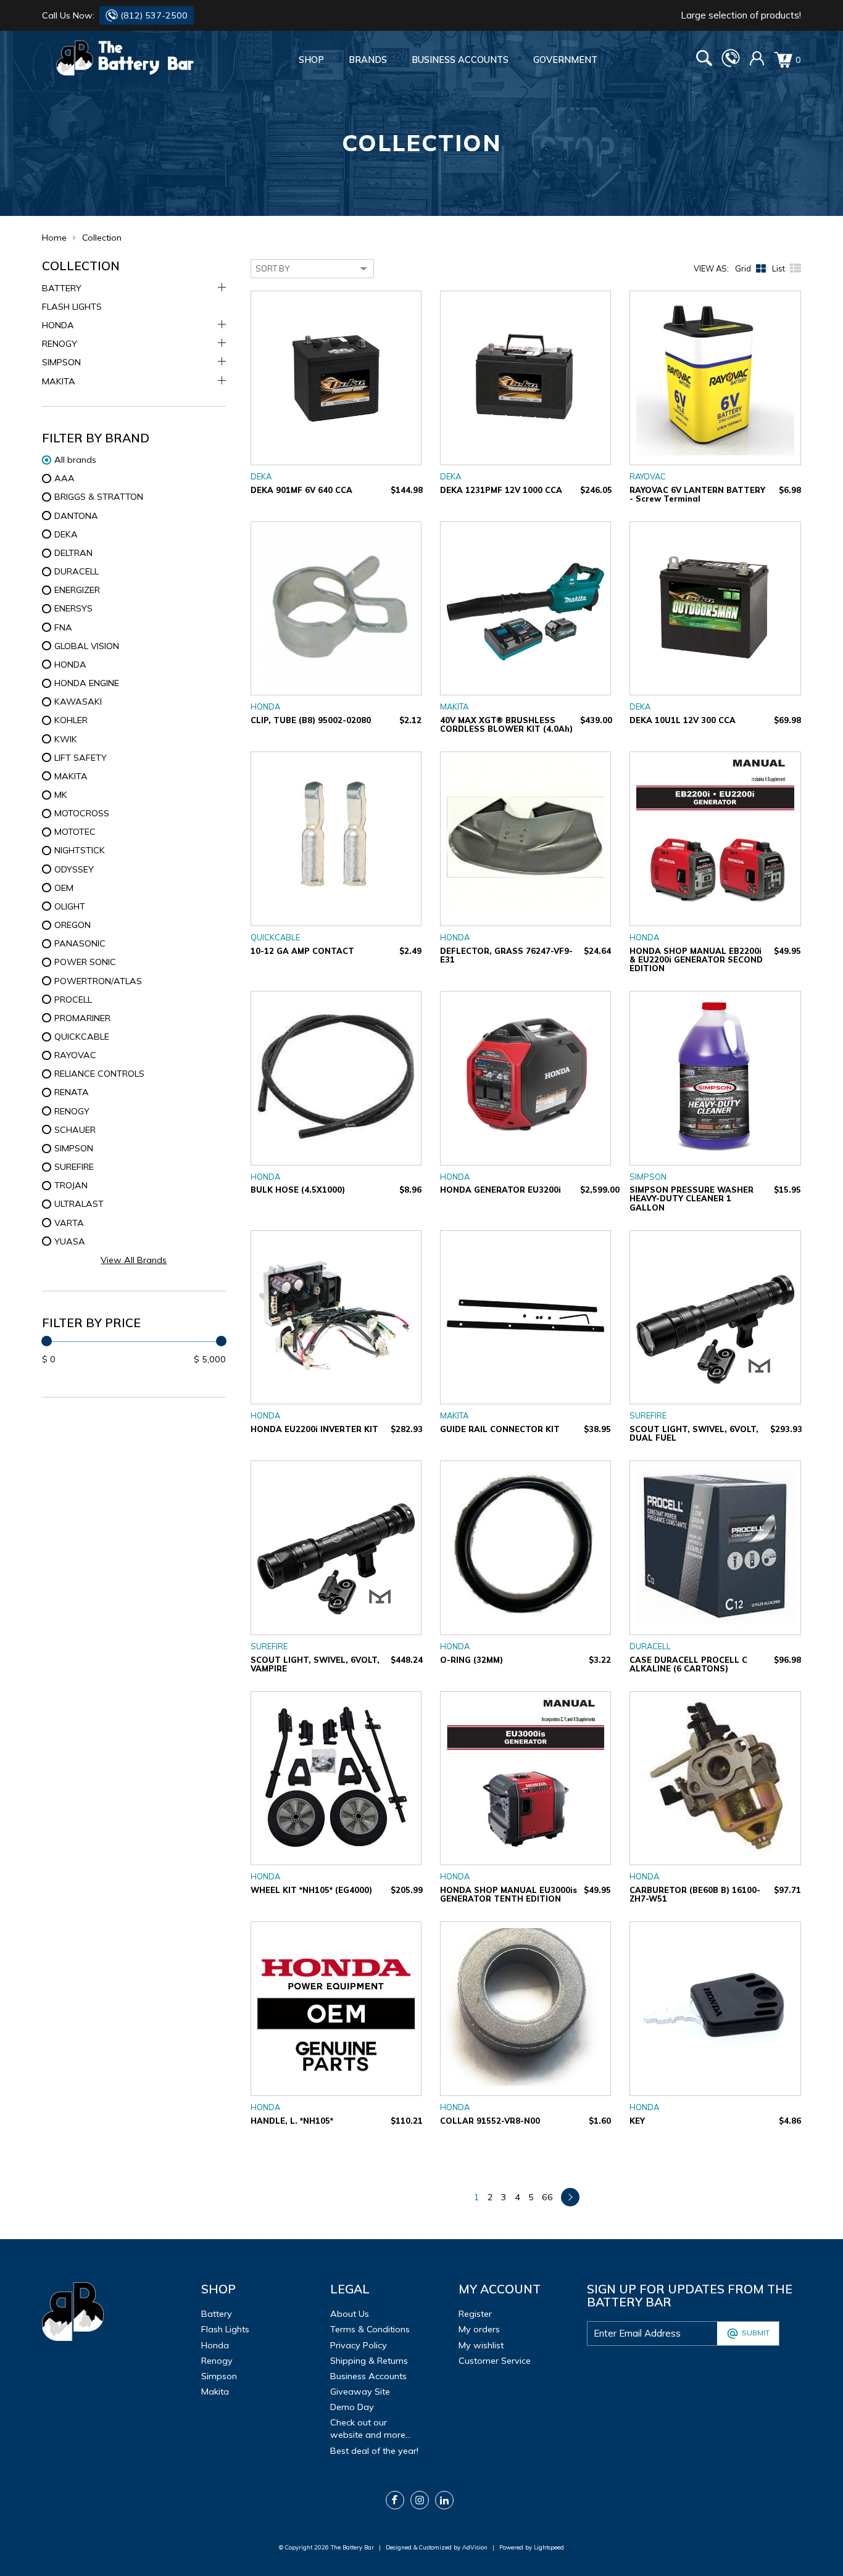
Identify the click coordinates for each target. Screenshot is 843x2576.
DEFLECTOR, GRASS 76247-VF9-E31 (506, 955)
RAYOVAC (648, 476)
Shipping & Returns (369, 2361)
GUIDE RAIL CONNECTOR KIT (500, 1429)
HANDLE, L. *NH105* (292, 2121)
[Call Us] (731, 64)
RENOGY (60, 344)
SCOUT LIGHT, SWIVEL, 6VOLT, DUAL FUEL (694, 1433)
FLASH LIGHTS (72, 307)
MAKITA (59, 381)
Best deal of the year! (374, 2451)
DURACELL (650, 1646)
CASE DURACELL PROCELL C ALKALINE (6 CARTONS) (688, 1664)
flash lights (225, 2329)
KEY (637, 2121)
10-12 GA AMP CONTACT (302, 951)
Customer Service (495, 2361)
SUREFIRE (648, 1415)
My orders (479, 2329)
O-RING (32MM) (471, 1660)
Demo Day (352, 2407)
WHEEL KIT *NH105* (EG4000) (311, 1890)
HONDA (58, 325)
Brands (368, 60)
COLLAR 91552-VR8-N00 (490, 2121)
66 (547, 2197)
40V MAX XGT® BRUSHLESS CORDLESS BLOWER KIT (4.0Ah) (506, 724)
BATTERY (62, 288)
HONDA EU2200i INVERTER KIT (314, 1429)
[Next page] (570, 2197)
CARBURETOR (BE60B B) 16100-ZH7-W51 (695, 1894)
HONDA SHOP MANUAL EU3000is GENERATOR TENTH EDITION (509, 1894)
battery (217, 2314)
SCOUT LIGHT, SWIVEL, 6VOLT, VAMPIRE (315, 1664)
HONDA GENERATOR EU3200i (500, 1190)
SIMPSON (61, 362)
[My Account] (757, 63)
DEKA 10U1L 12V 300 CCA (683, 720)
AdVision (475, 2547)
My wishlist (481, 2345)
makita (215, 2392)
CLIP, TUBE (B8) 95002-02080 (311, 720)
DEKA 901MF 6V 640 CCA (301, 490)
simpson (219, 2376)
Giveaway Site (360, 2392)
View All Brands (134, 1260)
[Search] (704, 60)
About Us (350, 2314)
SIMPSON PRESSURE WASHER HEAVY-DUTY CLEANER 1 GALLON (691, 1198)
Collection (102, 238)
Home (54, 238)
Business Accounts (460, 60)
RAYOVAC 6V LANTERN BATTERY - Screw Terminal (697, 494)
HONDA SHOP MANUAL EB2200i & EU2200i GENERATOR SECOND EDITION (696, 959)
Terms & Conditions (370, 2329)
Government (565, 60)
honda (215, 2345)
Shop (311, 60)
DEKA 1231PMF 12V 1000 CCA (501, 490)
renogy (217, 2361)
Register (475, 2314)
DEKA (261, 476)
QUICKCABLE (275, 937)
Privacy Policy (359, 2345)
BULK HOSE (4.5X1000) (298, 1190)
